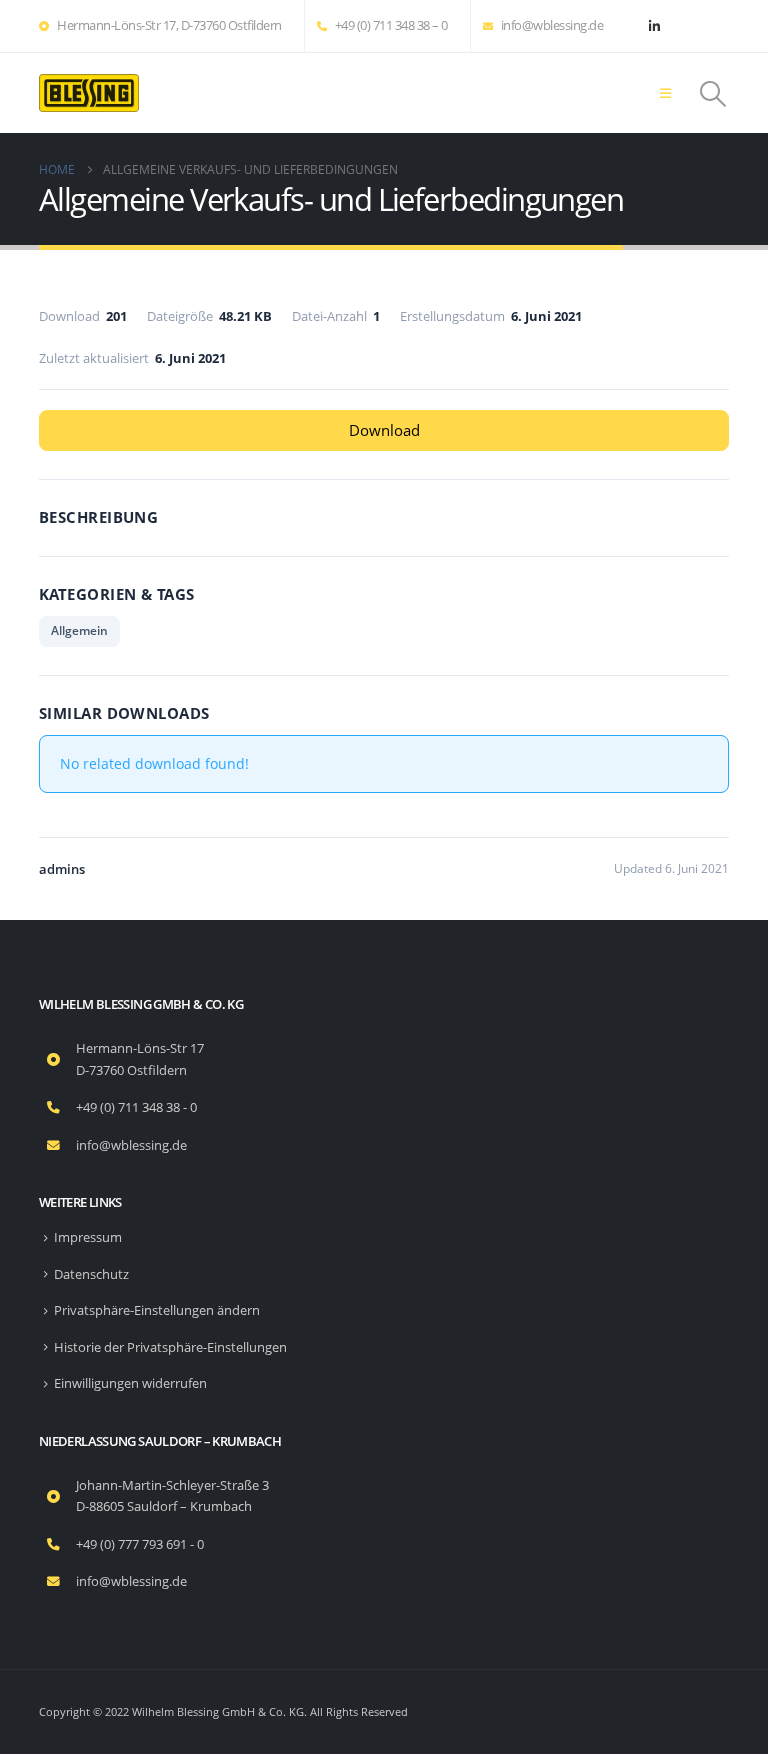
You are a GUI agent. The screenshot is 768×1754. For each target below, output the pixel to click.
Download (384, 430)
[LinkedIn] (654, 26)
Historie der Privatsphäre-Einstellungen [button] (170, 1347)
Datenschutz (91, 1274)
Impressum (88, 1237)
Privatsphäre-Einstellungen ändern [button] (157, 1310)
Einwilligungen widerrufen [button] (130, 1383)
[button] (665, 93)
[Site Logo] (89, 93)
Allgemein (79, 630)
